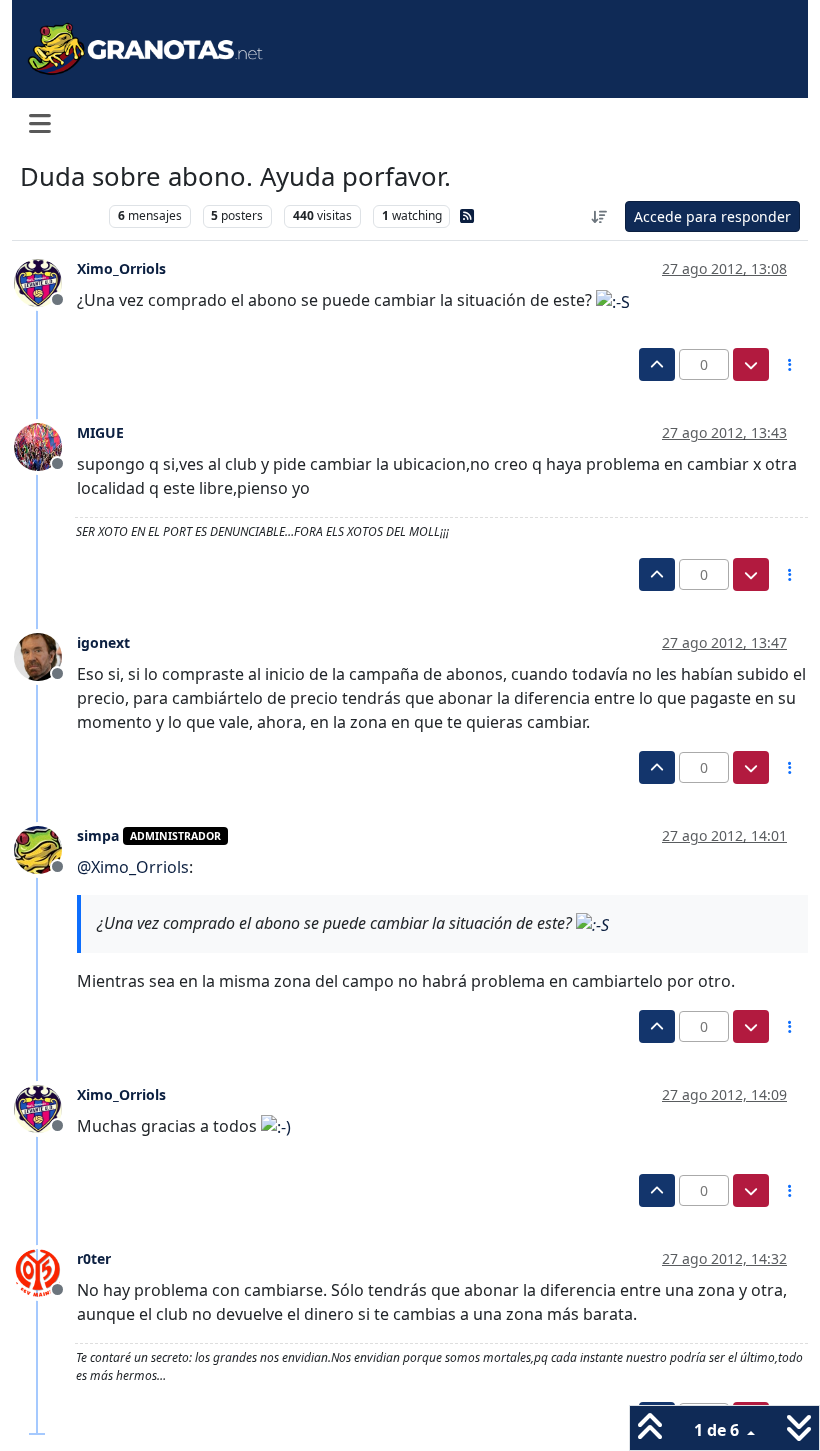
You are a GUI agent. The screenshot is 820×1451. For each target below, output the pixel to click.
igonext (103, 642)
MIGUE (100, 432)
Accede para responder (712, 216)
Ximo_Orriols (121, 268)
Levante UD (59, 215)
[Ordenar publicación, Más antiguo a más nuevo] (600, 216)
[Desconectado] (45, 281)
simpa (98, 835)
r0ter (94, 1258)
